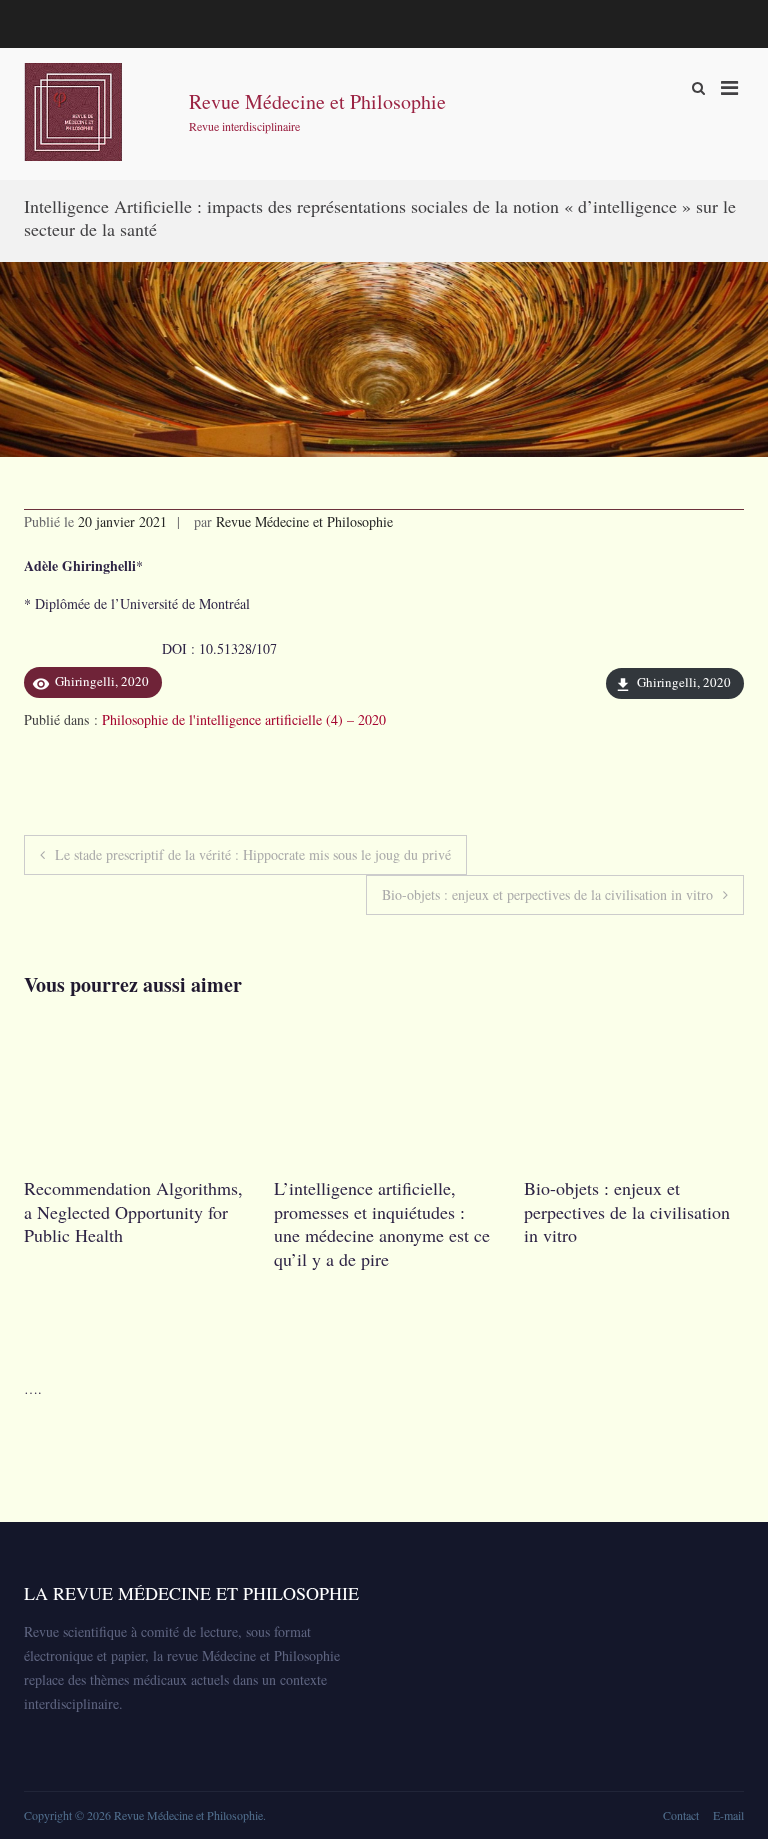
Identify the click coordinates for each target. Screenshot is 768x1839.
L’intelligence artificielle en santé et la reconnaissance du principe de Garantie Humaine (327, 1211)
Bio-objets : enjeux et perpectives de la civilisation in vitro (547, 894)
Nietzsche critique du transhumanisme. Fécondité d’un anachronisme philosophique (567, 1223)
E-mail (728, 1815)
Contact (681, 1815)
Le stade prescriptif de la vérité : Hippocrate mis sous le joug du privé (253, 854)
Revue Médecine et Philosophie (317, 101)
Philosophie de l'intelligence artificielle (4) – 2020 (244, 719)
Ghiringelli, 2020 (684, 682)
